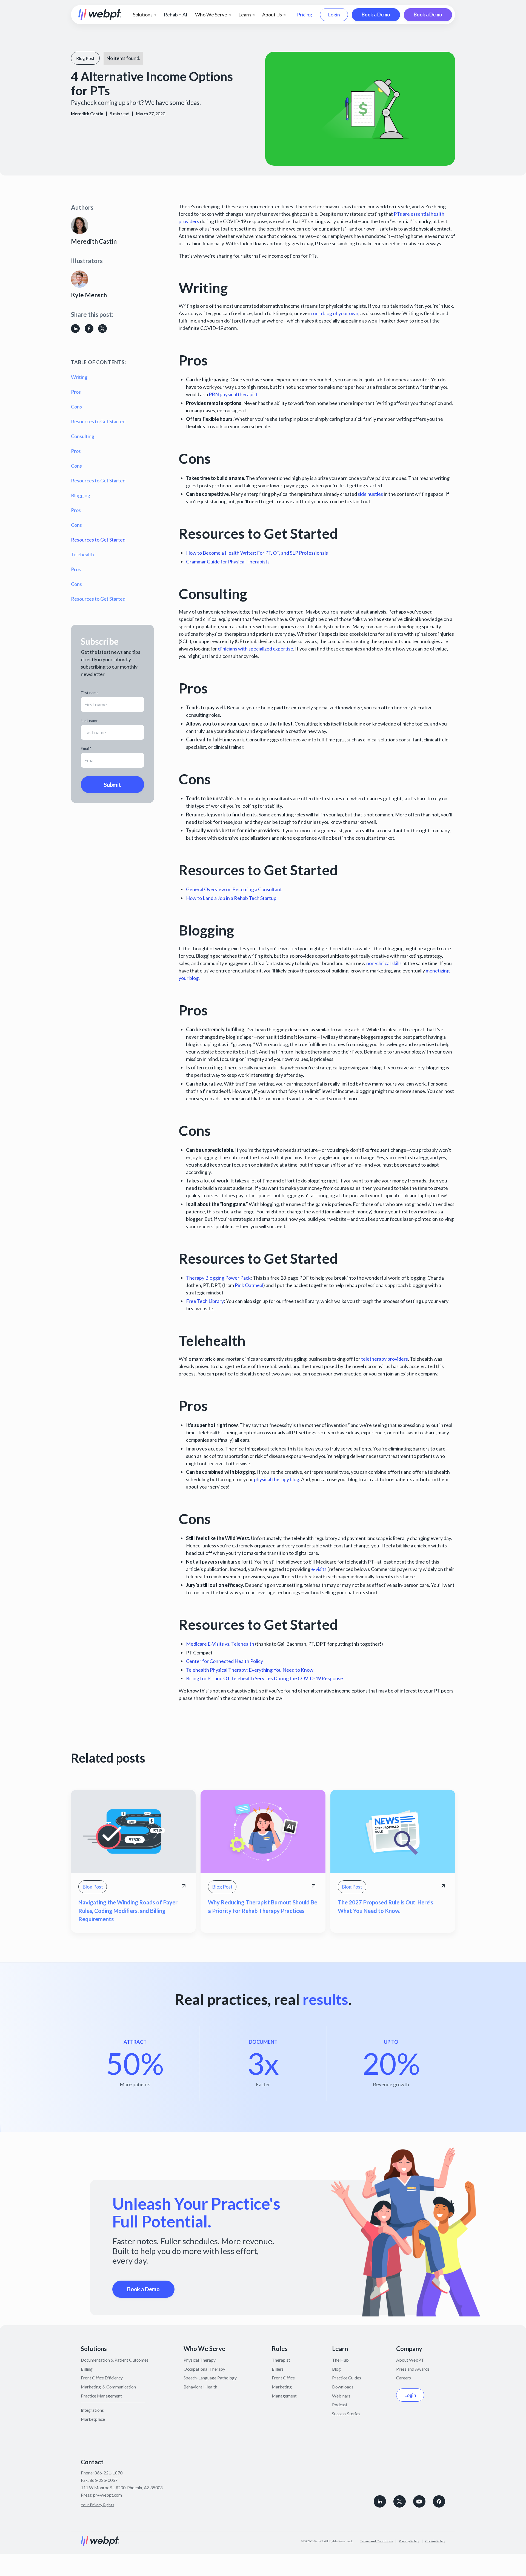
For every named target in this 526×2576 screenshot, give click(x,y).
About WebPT (410, 2360)
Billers (278, 2369)
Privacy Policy (409, 2541)
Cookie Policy (435, 2541)
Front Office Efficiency (102, 2378)
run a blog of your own (335, 313)
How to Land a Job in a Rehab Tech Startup (231, 898)
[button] (145, 15)
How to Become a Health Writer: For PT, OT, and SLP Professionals (257, 553)
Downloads (343, 2387)
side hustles (370, 494)
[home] (100, 15)
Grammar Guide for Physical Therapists (228, 562)
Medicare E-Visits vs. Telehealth (220, 1644)
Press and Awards (413, 2369)
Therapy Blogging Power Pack (218, 1278)
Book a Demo (376, 15)
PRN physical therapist (233, 394)
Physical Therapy (200, 2360)
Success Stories (346, 2414)
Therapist (281, 2360)
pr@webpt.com (108, 2495)
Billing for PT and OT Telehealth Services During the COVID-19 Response (265, 1678)
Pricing (305, 15)
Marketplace (93, 2419)
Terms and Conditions (376, 2541)
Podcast (340, 2404)
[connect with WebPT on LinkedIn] (380, 2501)
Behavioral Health (200, 2387)
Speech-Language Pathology (210, 2378)
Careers (404, 2378)
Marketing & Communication (108, 2387)
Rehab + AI (176, 15)
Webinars (341, 2396)
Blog (336, 2369)
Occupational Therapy (204, 2369)
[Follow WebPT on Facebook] (439, 2501)
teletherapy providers (385, 1359)
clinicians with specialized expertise (255, 649)
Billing (87, 2369)
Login (334, 15)
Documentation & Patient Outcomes (115, 2360)
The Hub (340, 2360)
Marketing (282, 2387)
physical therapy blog (277, 1479)
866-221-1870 (108, 2473)
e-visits (319, 1569)
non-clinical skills (384, 963)
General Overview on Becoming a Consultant (234, 889)
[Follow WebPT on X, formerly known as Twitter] (400, 2501)
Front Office (283, 2378)
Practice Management (101, 2396)
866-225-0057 (104, 2480)
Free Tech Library (205, 1301)
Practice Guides (347, 2378)
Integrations (92, 2410)
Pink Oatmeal (249, 1285)
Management (284, 2396)
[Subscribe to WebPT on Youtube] (419, 2501)
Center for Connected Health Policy (225, 1661)
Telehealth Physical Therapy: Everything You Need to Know (250, 1670)
